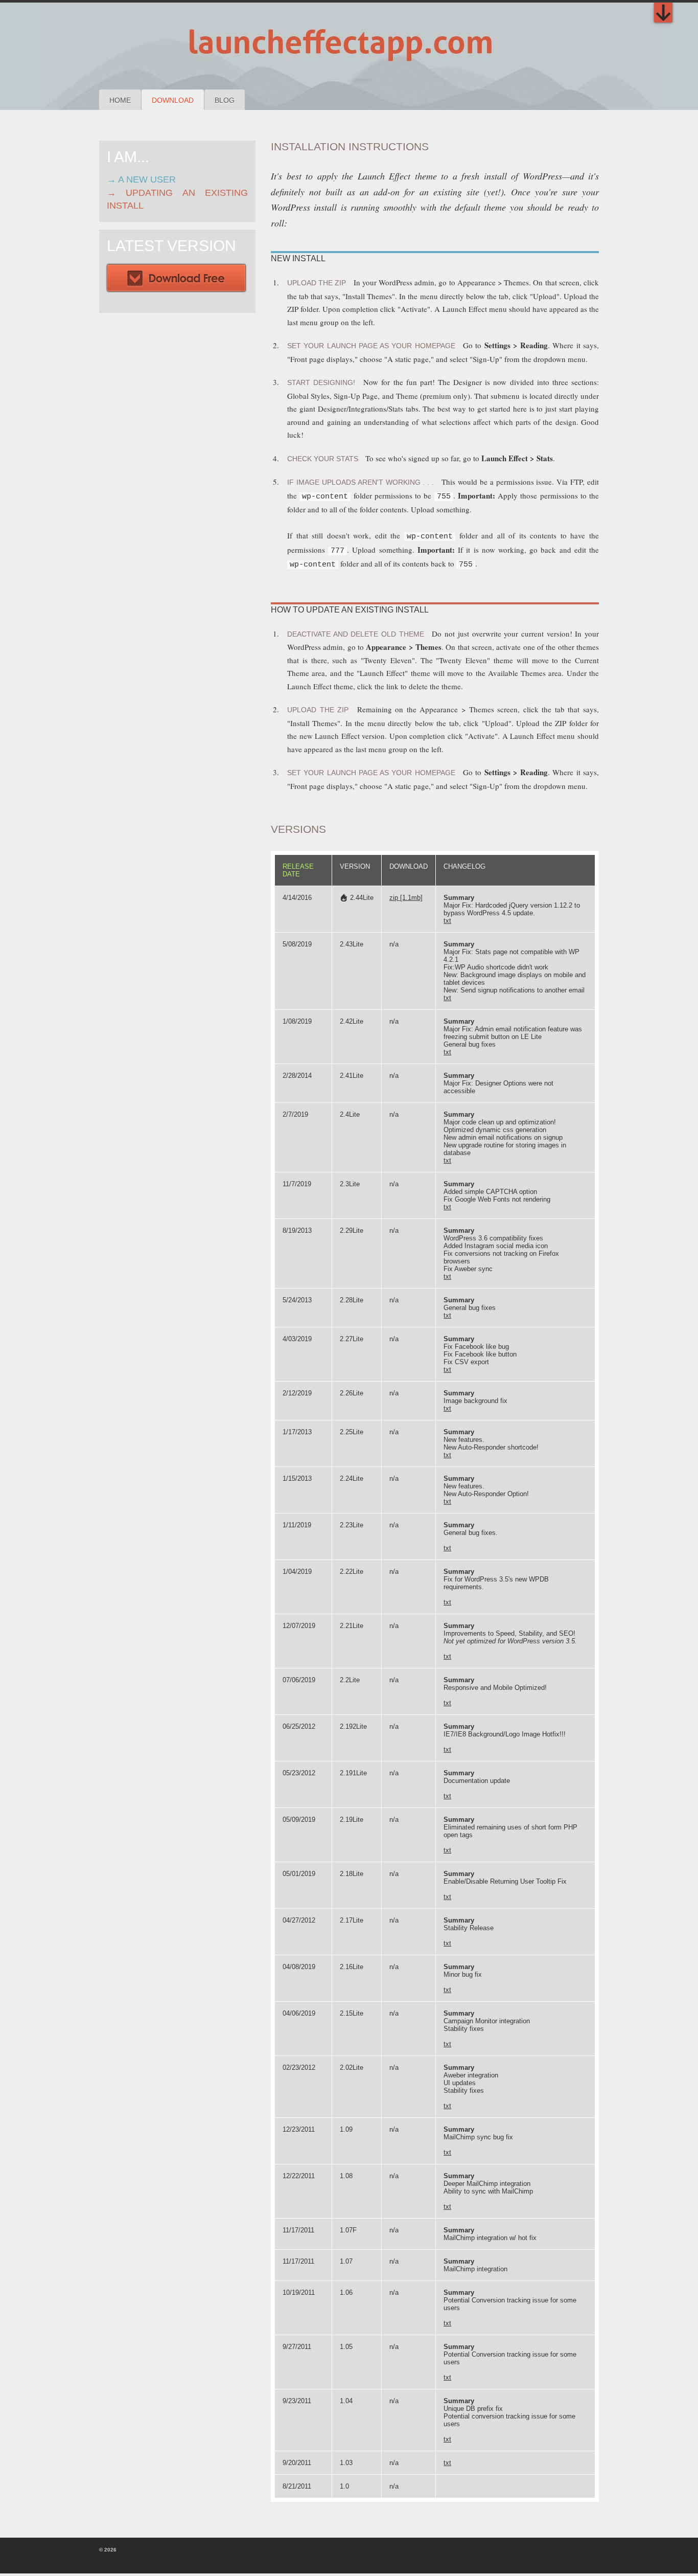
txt (447, 921)
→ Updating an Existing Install (177, 199)
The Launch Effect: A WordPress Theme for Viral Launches (307, 46)
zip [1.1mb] (406, 898)
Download (173, 100)
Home (120, 100)
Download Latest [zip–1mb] (176, 279)
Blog (225, 100)
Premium (663, 13)
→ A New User (141, 179)
